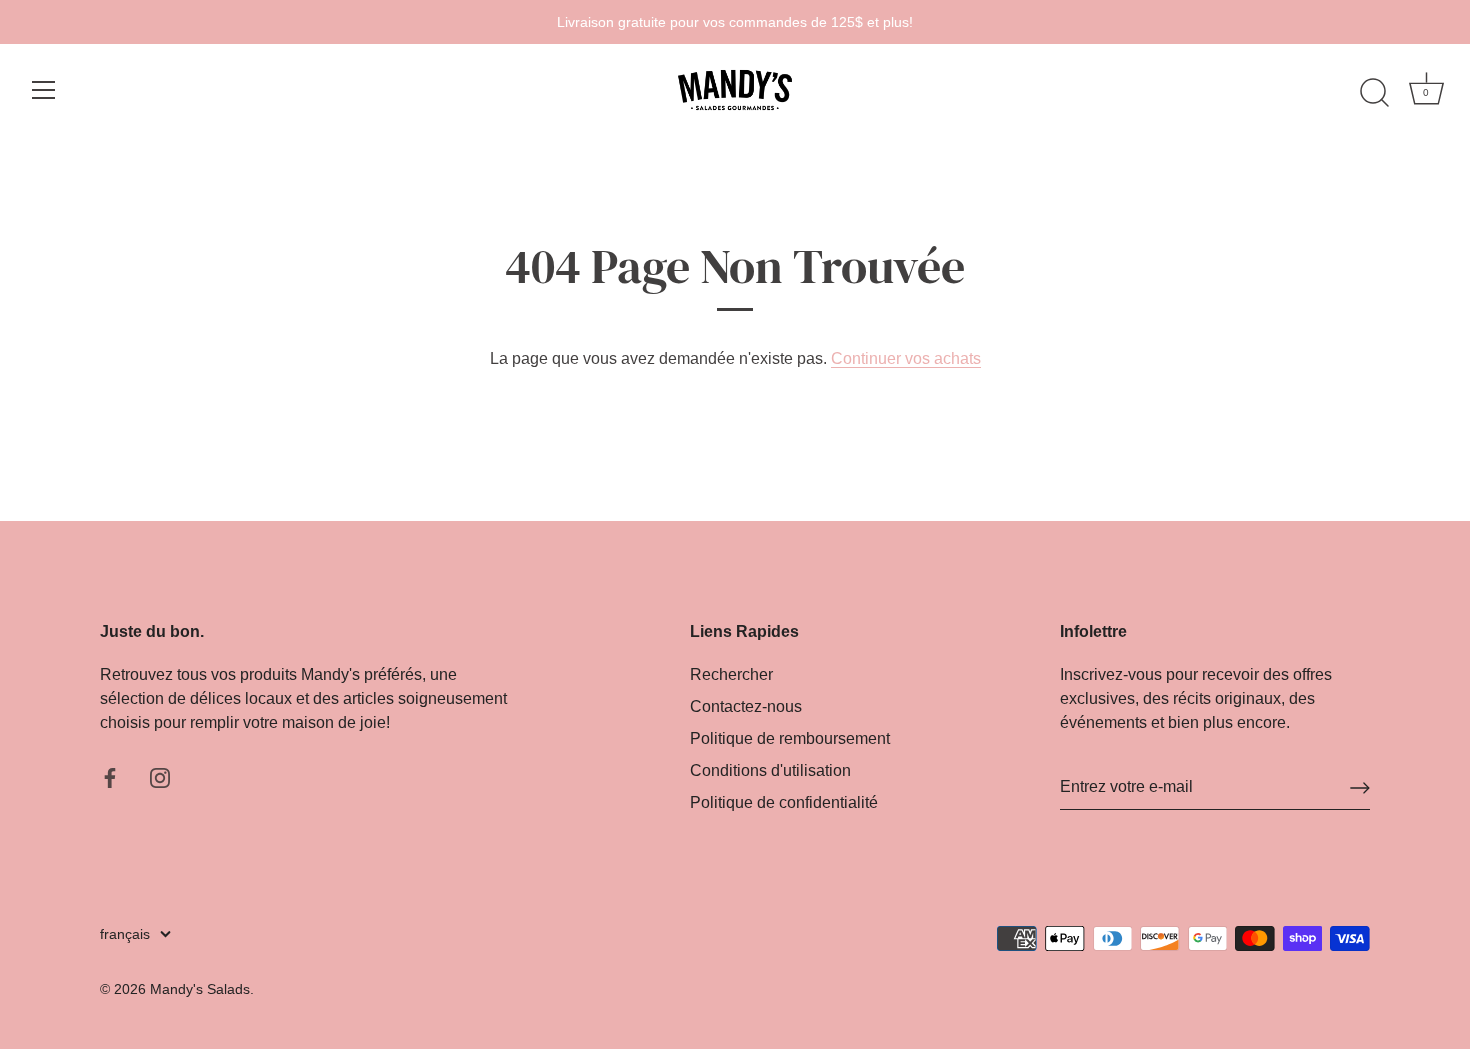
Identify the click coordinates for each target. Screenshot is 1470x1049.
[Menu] (44, 90)
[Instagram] (160, 776)
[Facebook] (110, 776)
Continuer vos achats (906, 358)
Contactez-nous (746, 706)
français (125, 934)
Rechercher (731, 674)
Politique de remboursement (790, 738)
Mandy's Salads (200, 989)
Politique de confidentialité (784, 802)
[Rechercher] (1374, 93)
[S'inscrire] (1360, 788)
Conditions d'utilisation (770, 770)
